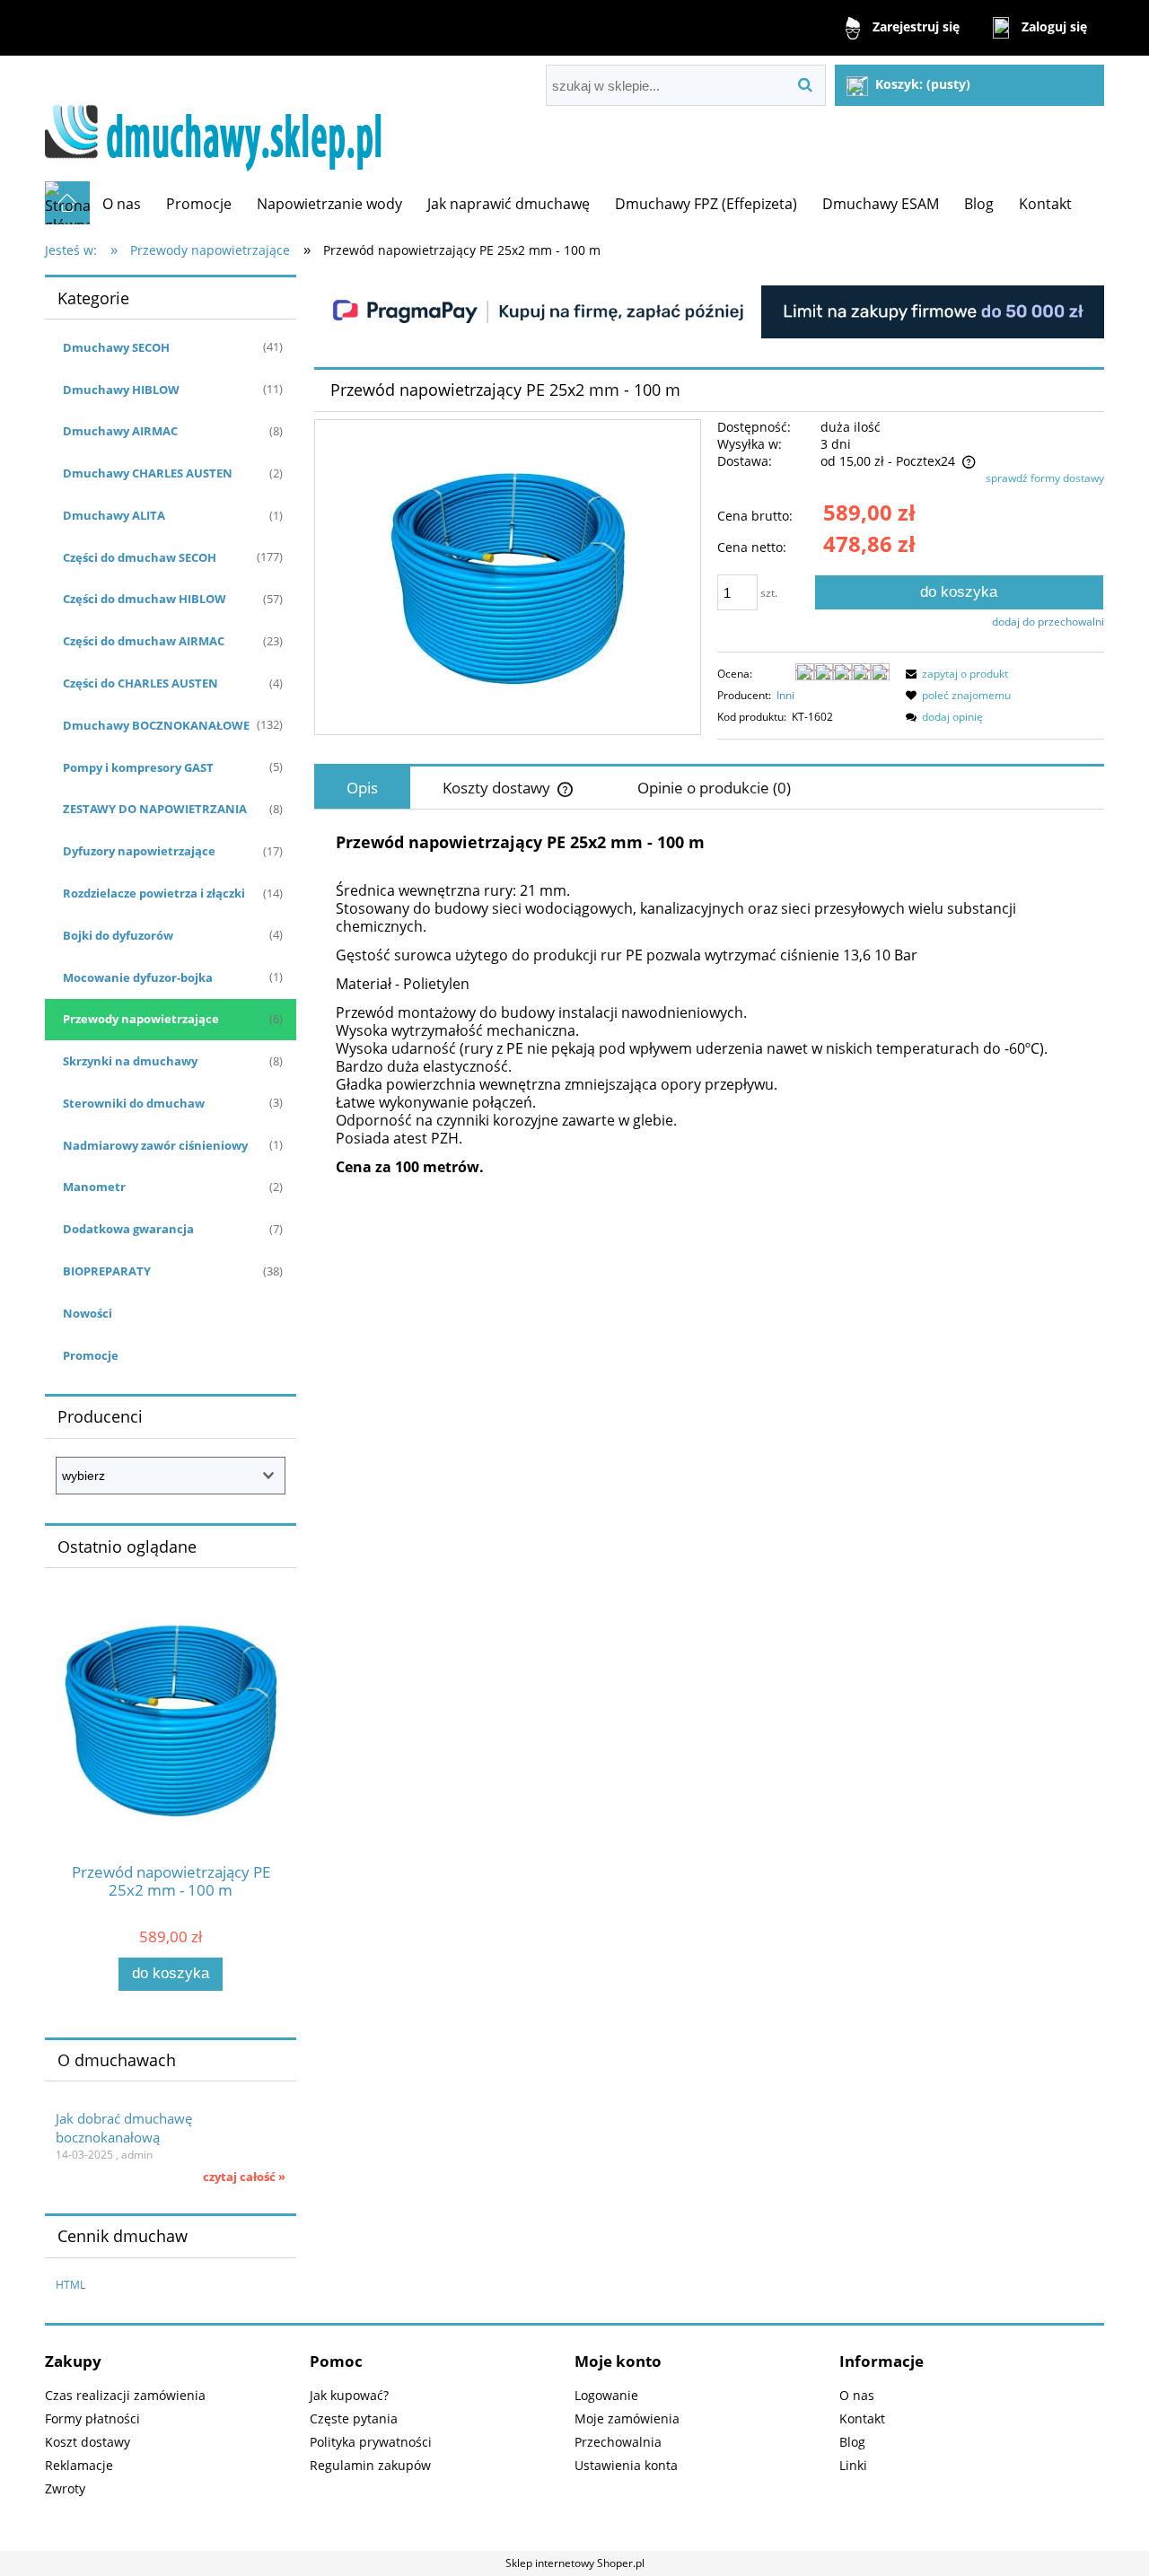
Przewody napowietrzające (141, 1019)
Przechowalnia (618, 2442)
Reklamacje (79, 2465)
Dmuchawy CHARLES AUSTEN (148, 473)
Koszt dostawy (88, 2442)
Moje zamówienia (627, 2418)
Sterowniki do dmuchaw (134, 1103)
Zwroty (65, 2488)
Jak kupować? (349, 2395)
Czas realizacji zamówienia (125, 2395)
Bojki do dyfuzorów (118, 935)
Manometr (94, 1187)
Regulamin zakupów (370, 2465)
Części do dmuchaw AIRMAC (144, 641)
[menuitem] (122, 204)
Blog (852, 2442)
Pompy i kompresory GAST (138, 767)
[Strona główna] (221, 118)
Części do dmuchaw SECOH (140, 557)
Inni (785, 695)
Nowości (88, 1313)
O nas (857, 2395)
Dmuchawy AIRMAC (120, 431)
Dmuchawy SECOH (116, 347)
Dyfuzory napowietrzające (139, 851)
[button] (954, 674)
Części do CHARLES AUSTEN (140, 683)
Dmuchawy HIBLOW (121, 390)
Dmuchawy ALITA (114, 515)
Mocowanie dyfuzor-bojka (138, 977)
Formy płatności (92, 2418)
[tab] (362, 788)
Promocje (91, 1355)
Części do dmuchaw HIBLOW (145, 599)
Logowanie (606, 2395)
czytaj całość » (244, 2177)
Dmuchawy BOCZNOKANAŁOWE (156, 725)
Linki (853, 2465)
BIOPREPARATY (107, 1271)
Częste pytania (354, 2418)
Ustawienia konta (626, 2465)
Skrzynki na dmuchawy (130, 1061)
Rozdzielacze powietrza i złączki (154, 893)
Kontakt (862, 2418)
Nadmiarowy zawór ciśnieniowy (155, 1145)
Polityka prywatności (371, 2442)
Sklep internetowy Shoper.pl (575, 2563)
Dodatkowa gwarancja (128, 1229)
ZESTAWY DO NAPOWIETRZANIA (155, 809)
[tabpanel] (709, 1004)
